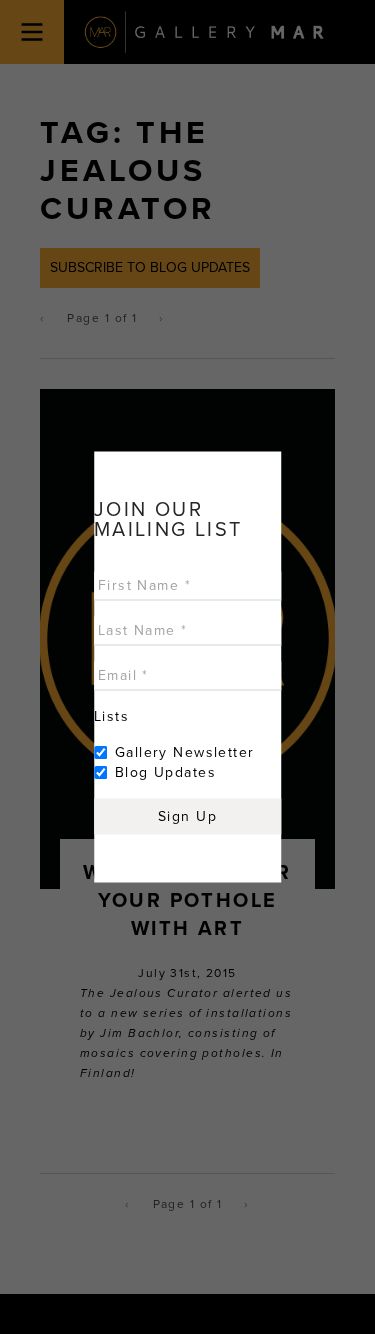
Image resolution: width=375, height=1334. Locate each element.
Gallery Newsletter (185, 752)
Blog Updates (165, 772)
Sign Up (187, 816)
